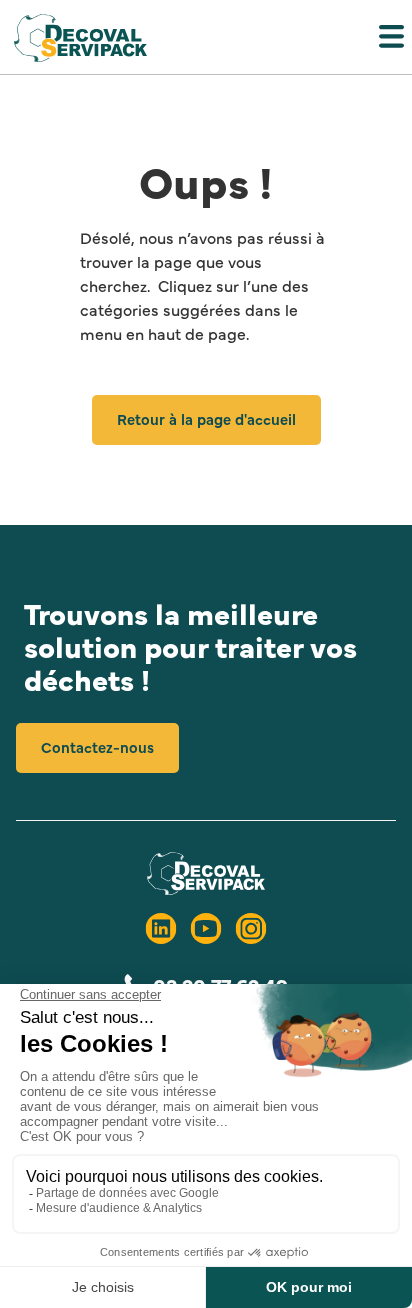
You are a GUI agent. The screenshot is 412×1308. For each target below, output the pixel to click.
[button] (206, 41)
